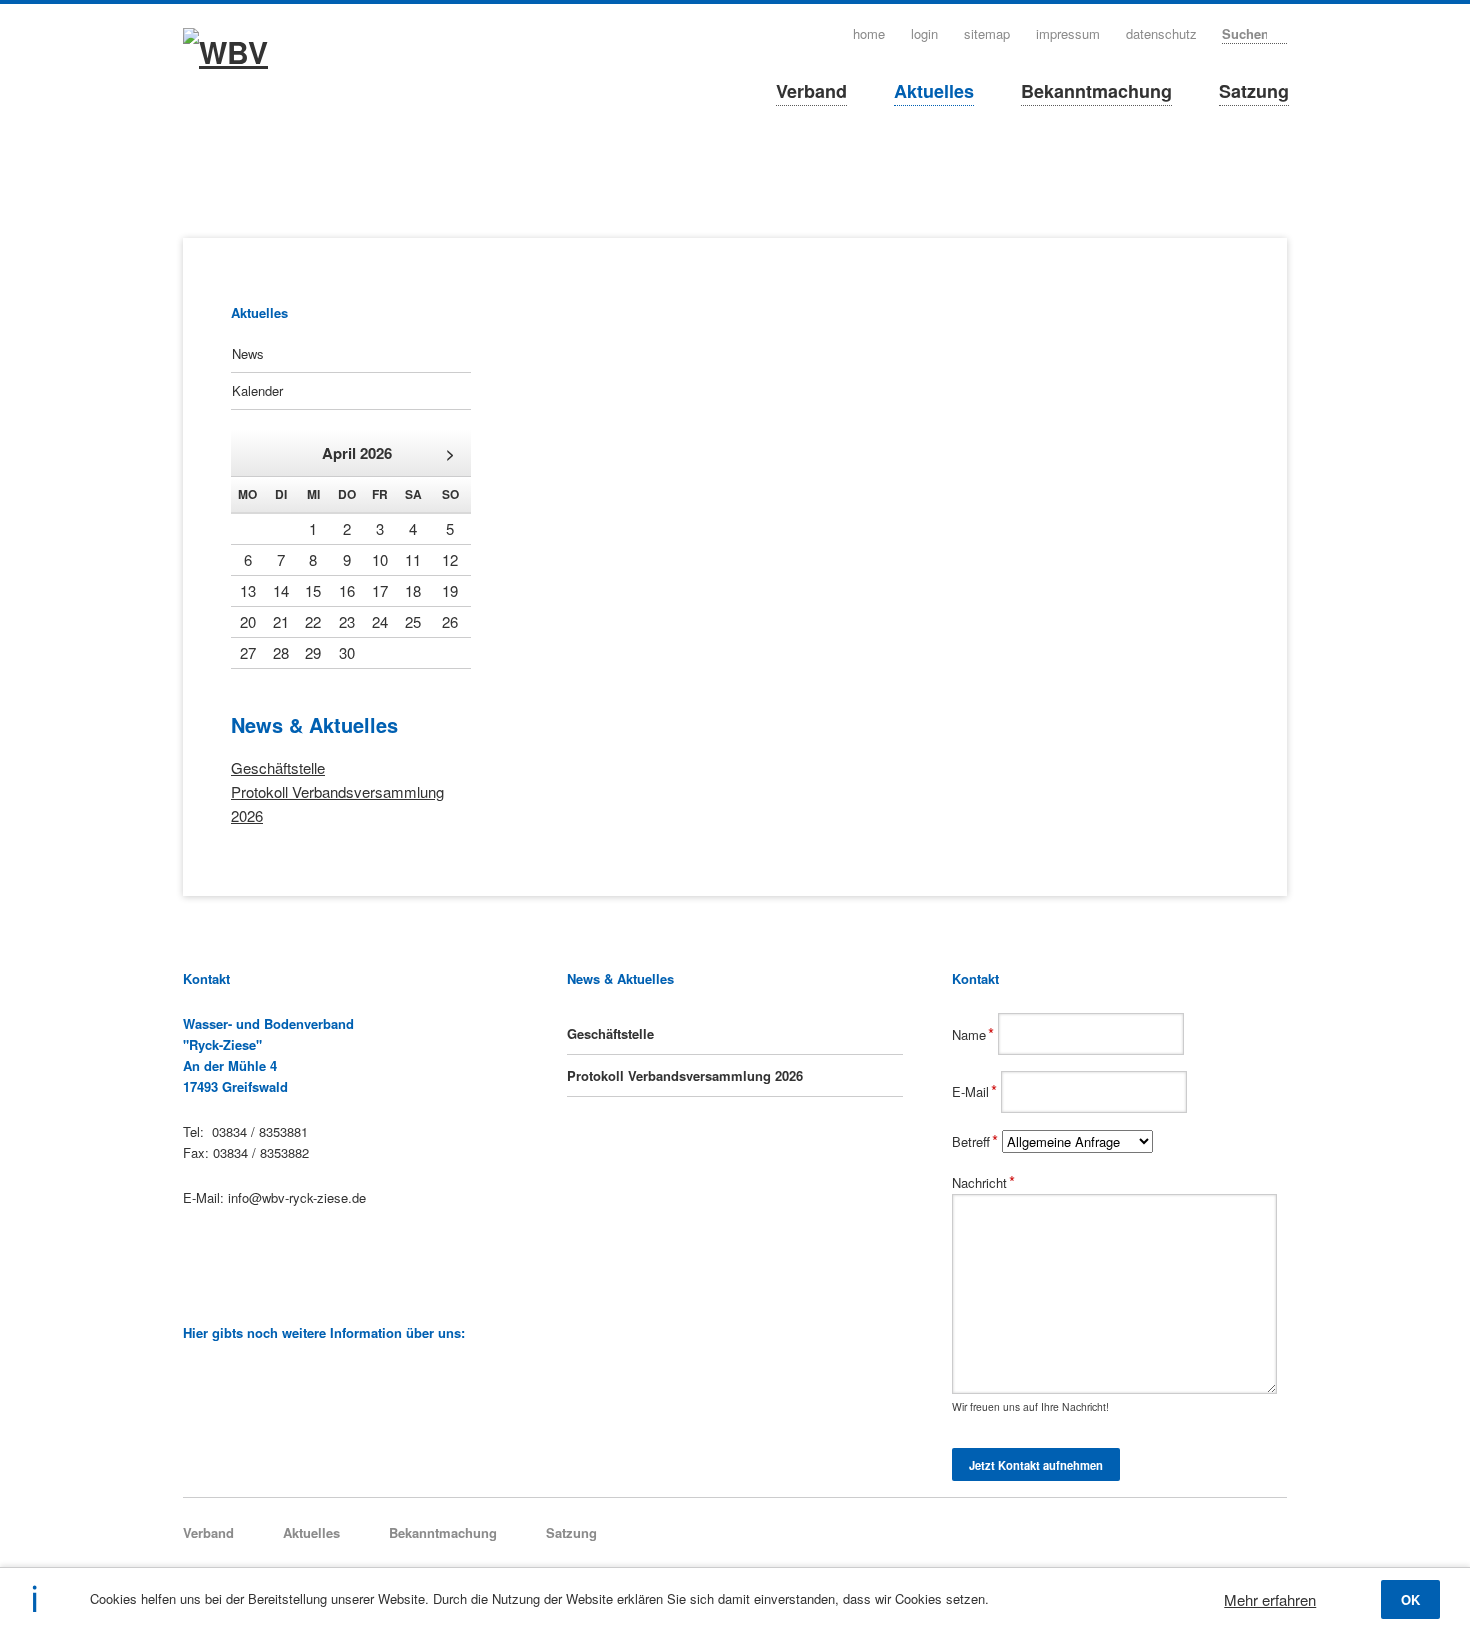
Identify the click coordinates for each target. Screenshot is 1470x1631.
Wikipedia (192, 1378)
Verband (811, 91)
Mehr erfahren (1270, 1599)
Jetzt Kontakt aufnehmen (1036, 1465)
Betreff (977, 1141)
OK (1410, 1599)
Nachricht (983, 1182)
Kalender (257, 390)
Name (975, 1034)
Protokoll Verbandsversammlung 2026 (685, 1075)
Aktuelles (934, 91)
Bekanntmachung (1096, 91)
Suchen (1280, 32)
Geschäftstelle (278, 767)
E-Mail (976, 1091)
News (248, 353)
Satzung (1254, 91)
